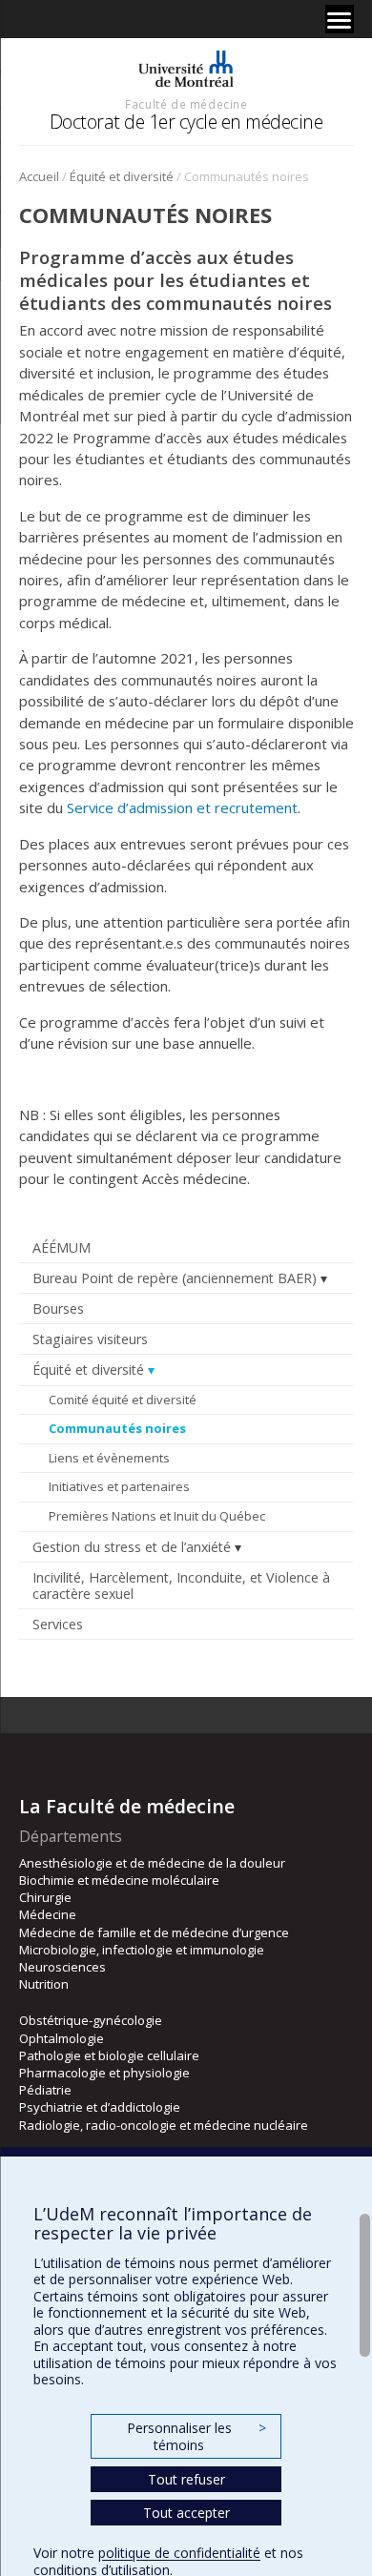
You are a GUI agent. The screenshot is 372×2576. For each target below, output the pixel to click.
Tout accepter (186, 2513)
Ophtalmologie (62, 2038)
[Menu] (340, 19)
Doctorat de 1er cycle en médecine (186, 122)
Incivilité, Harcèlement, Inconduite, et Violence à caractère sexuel (181, 1585)
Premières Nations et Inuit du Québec (157, 1516)
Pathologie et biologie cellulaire (109, 2055)
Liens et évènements (109, 1458)
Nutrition (44, 1984)
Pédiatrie (45, 2090)
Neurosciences (62, 1967)
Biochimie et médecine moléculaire (119, 1880)
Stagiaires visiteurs (90, 1339)
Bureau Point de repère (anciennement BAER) (175, 1278)
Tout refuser (186, 2479)
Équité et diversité (122, 176)
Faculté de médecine (186, 104)
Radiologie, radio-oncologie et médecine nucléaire (164, 2125)
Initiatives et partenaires (119, 1486)
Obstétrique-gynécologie (91, 2020)
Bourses (58, 1308)
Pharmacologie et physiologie (104, 2073)
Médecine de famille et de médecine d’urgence (154, 1932)
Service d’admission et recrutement (182, 808)
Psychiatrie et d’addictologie (100, 2107)
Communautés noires (117, 1428)
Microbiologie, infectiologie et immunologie (142, 1950)
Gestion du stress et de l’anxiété (132, 1547)
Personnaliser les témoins (196, 2436)
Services (58, 1624)
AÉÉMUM (62, 1247)
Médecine (48, 1914)
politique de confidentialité (179, 2553)
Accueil (39, 176)
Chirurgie (45, 1897)
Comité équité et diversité (123, 1400)
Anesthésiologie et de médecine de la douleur (152, 1863)
